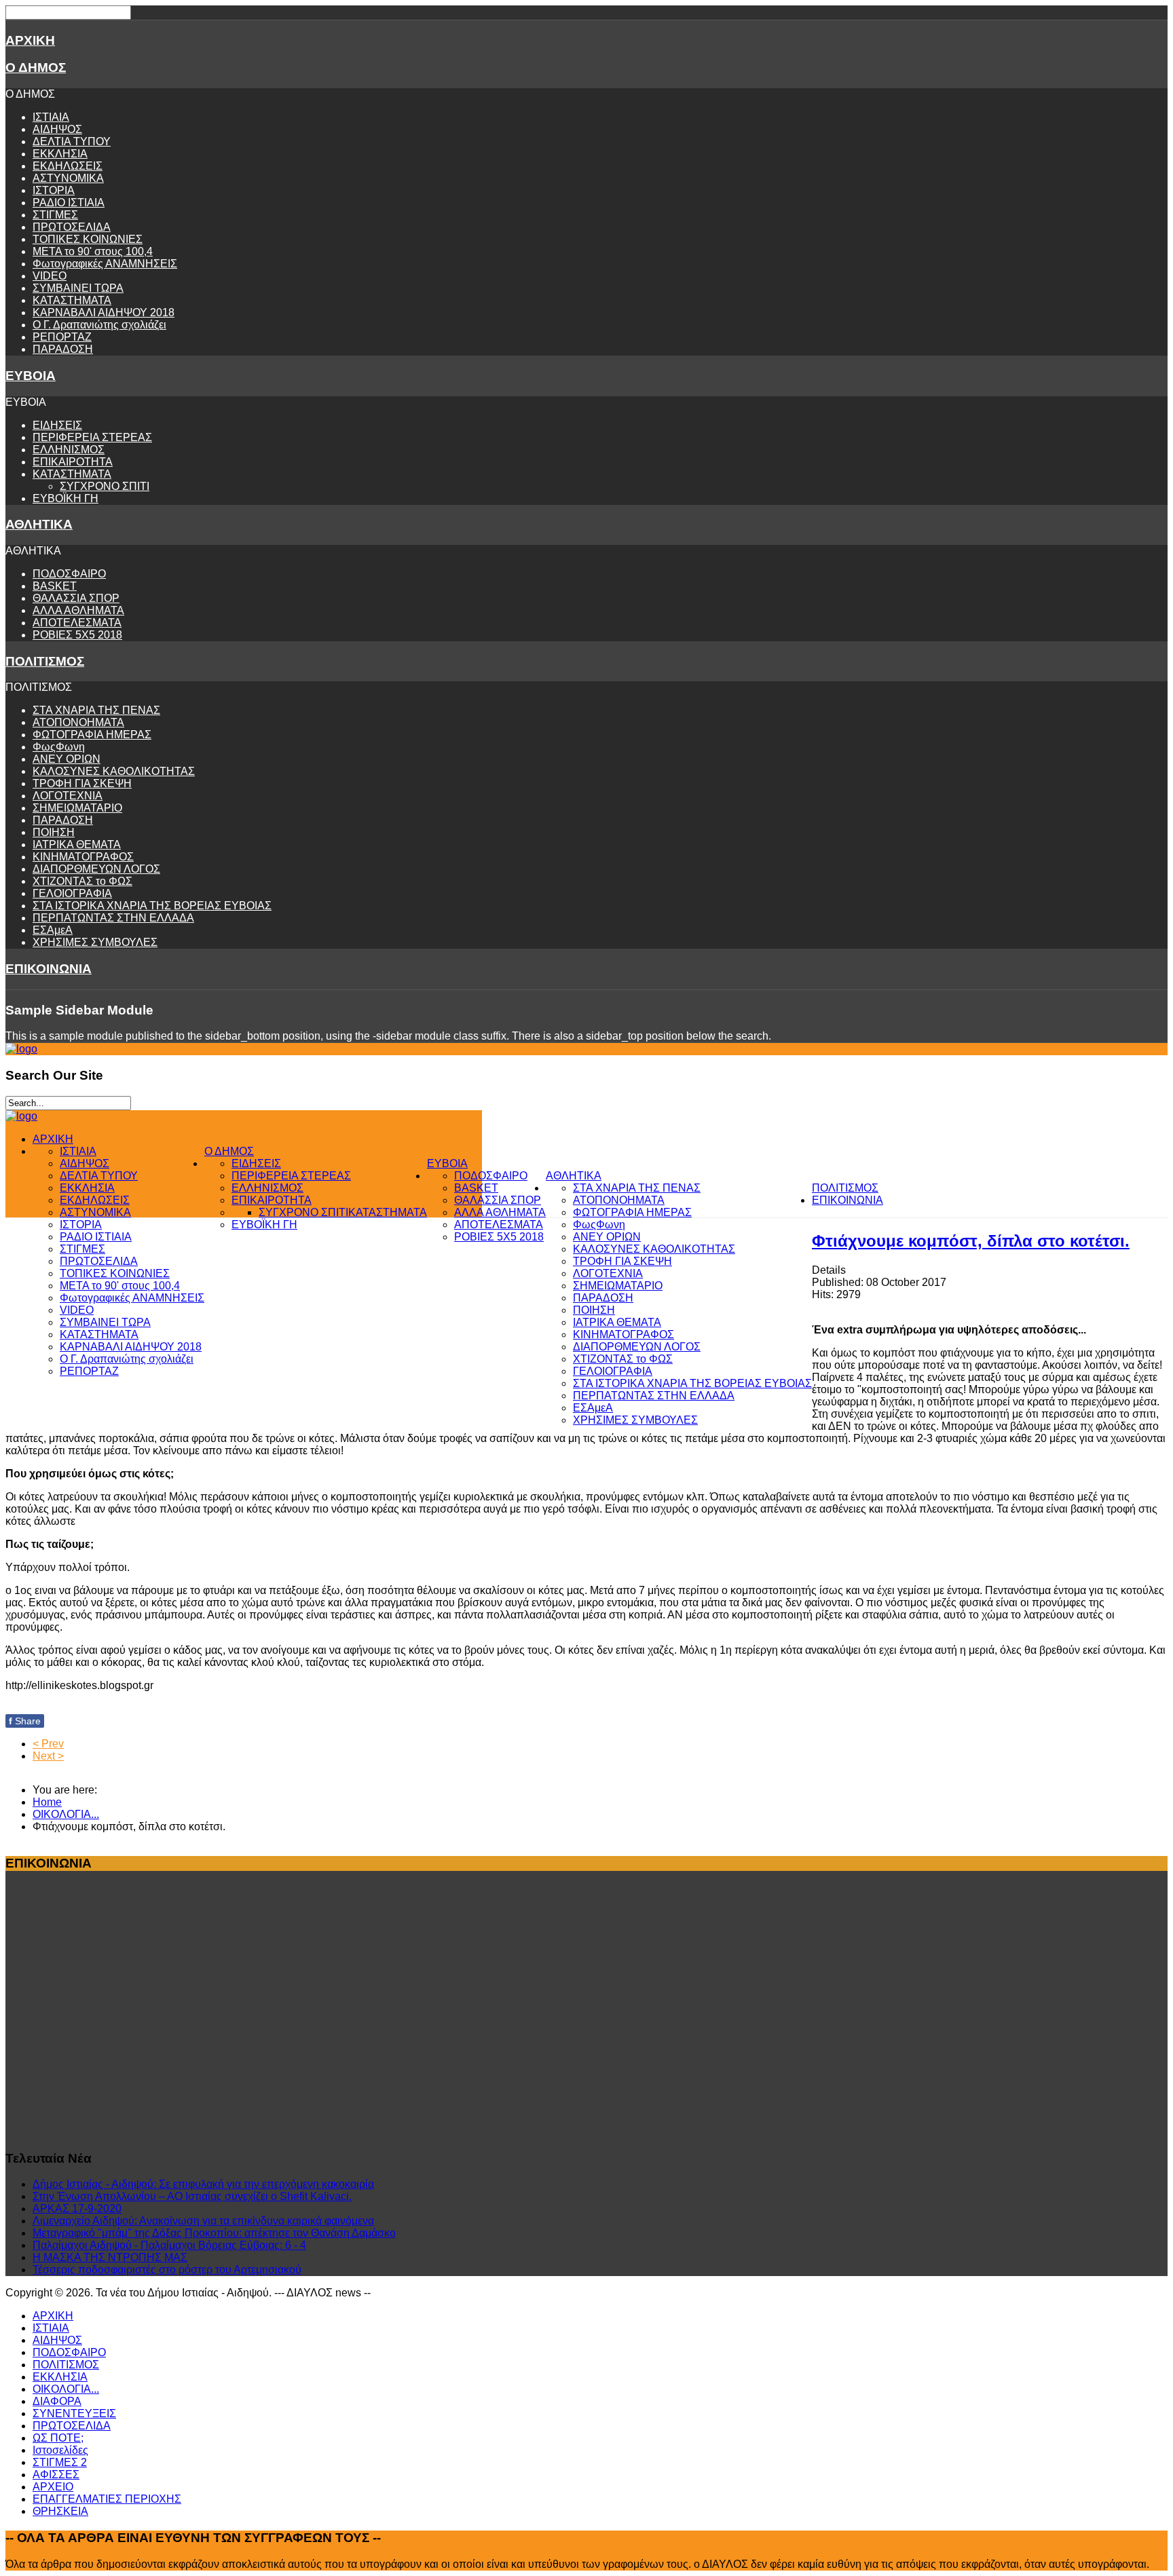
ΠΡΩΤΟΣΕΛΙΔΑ (72, 227)
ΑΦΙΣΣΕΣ (56, 2475)
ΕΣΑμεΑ (53, 930)
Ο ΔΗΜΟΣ (36, 68)
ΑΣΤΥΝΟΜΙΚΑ (68, 178)
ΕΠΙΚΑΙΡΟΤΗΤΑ (73, 462)
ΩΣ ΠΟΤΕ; (58, 2438)
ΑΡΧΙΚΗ (30, 40)
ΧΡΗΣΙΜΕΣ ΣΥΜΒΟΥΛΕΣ (95, 942)
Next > (48, 1756)
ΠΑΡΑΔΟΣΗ (63, 349)
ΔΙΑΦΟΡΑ (57, 2401)
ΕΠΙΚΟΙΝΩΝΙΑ (49, 969)
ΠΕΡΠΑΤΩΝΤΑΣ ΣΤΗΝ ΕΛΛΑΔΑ (113, 918)
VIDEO (50, 276)
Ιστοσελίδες (60, 2450)
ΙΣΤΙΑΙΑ (51, 117)
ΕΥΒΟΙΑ (31, 376)
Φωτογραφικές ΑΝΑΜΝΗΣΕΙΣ (105, 264)
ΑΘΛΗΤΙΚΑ (39, 524)
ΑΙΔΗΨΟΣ (57, 129)
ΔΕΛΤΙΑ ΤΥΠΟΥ (72, 141)
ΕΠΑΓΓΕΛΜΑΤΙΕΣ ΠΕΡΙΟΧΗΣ (107, 2499)
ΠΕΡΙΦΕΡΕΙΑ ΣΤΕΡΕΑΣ (92, 437)
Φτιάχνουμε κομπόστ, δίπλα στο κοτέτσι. (971, 1241)
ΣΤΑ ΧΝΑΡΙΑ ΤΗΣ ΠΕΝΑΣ (96, 710)
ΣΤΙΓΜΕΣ (55, 215)
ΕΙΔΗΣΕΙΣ (57, 425)
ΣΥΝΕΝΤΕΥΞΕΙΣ (74, 2413)
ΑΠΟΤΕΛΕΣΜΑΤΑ (77, 623)
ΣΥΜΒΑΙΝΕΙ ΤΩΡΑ (78, 288)
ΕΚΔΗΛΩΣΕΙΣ (68, 166)
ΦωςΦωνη (59, 747)
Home (47, 1802)
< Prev (48, 1744)
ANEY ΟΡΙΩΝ (67, 759)
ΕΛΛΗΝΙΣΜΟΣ (69, 450)
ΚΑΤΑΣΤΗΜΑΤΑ (72, 300)
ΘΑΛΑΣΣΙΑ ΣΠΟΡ (76, 598)
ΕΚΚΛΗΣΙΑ (60, 154)
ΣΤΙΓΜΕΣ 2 (60, 2462)
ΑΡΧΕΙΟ (53, 2487)
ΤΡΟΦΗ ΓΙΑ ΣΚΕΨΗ (82, 783)
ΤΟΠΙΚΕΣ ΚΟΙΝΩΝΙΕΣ (88, 239)
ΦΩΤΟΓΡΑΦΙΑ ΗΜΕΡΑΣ (92, 735)
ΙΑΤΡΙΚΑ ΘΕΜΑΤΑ (77, 845)
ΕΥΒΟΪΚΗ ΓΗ (66, 498)
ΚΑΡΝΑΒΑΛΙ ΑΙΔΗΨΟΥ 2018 (104, 312)
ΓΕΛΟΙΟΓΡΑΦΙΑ (72, 893)
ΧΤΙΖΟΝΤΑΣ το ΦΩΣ (82, 881)
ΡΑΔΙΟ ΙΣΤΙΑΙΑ (69, 203)
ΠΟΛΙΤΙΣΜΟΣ (45, 661)
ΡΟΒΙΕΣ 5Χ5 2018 (77, 635)
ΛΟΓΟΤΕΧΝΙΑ (68, 796)
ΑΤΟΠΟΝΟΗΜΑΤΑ (78, 722)
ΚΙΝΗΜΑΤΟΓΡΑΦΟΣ (83, 857)
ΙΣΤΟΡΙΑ (54, 190)
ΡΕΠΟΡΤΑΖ (62, 337)
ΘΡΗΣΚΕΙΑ (60, 2511)
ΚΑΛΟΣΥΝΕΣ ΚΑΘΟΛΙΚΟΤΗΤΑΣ (114, 771)
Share (25, 1721)
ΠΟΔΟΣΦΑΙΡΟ (69, 574)
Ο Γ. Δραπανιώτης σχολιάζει (99, 325)
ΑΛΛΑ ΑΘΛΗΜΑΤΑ (78, 610)
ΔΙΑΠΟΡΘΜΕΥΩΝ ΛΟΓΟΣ (96, 869)
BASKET (55, 586)
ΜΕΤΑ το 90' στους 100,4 (93, 251)
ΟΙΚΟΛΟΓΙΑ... (66, 1814)
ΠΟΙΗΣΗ (54, 832)
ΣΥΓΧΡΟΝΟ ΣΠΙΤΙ (105, 486)
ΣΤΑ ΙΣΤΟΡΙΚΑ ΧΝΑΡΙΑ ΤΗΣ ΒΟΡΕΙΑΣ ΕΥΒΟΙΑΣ (152, 906)
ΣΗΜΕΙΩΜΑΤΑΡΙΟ (77, 808)
